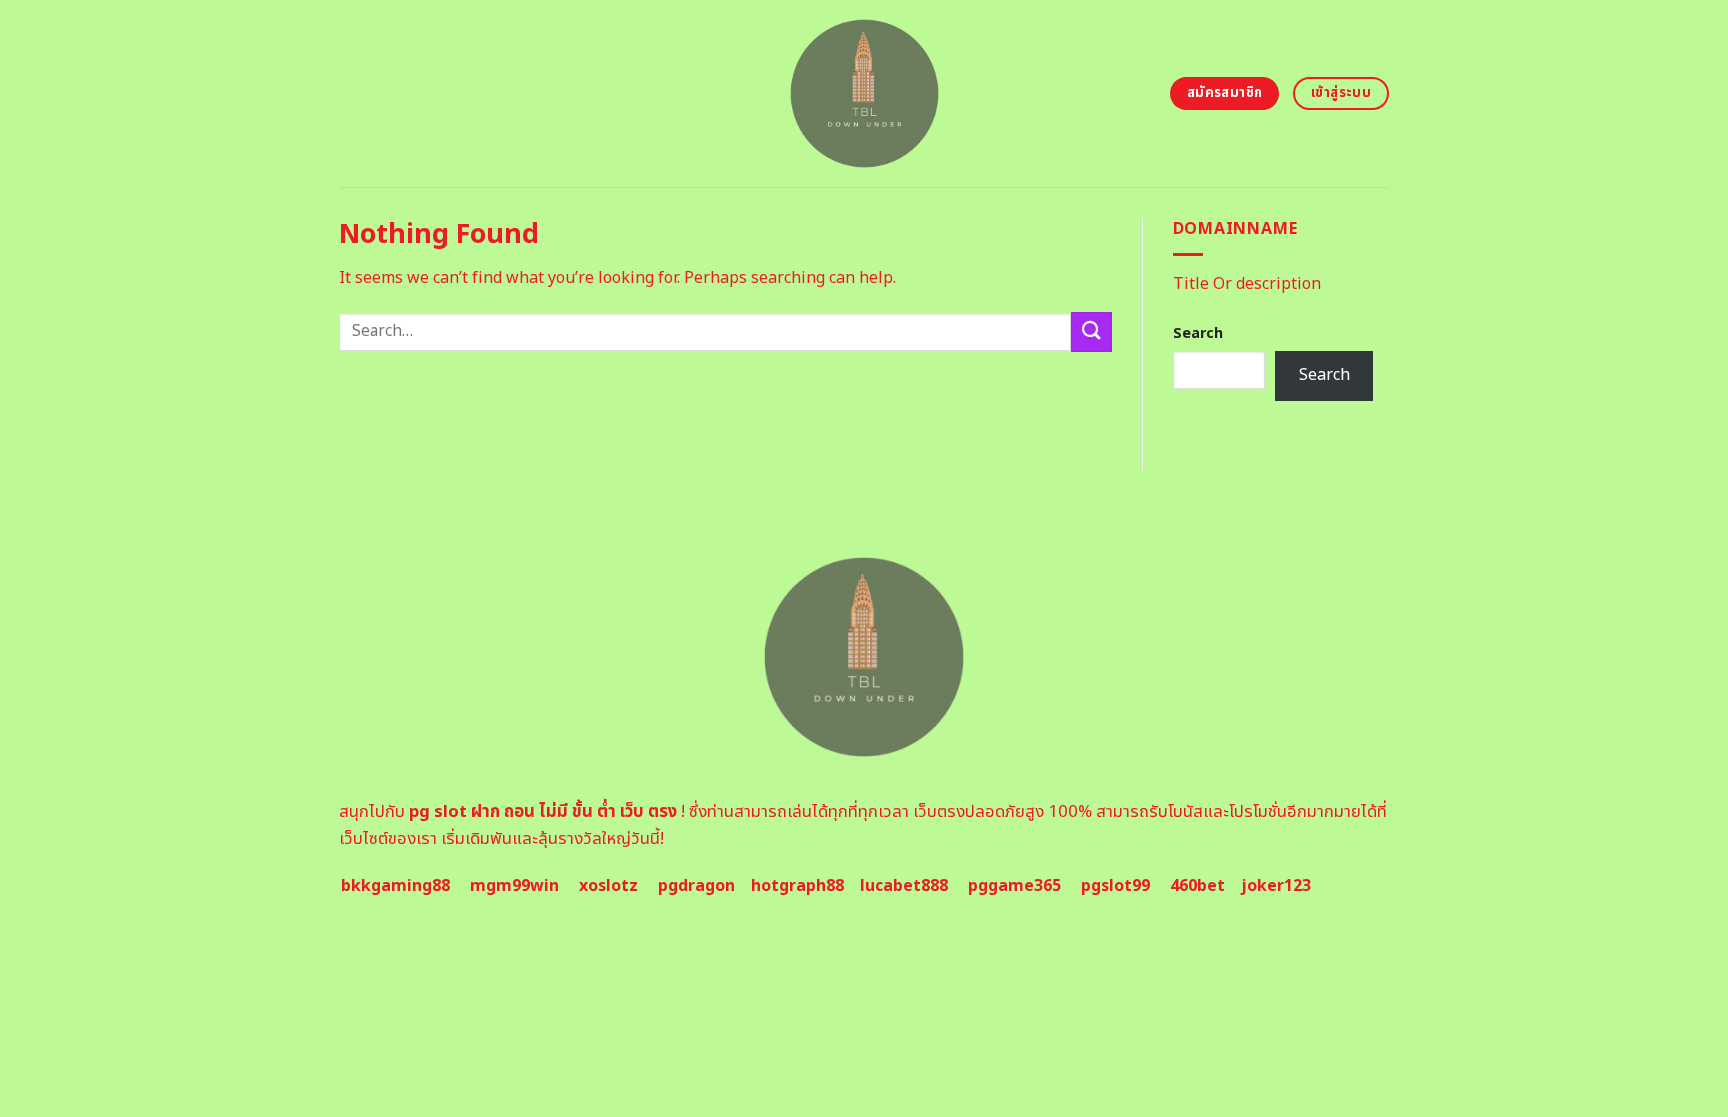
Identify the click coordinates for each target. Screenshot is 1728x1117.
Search (1198, 333)
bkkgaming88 (395, 886)
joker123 (1276, 886)
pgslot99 (1115, 886)
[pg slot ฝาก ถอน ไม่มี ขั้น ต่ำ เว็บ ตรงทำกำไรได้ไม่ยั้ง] (864, 93)
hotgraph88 (797, 886)
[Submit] (1091, 331)
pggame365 (1014, 886)
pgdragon (696, 886)
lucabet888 (904, 886)
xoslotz (608, 886)
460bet (1197, 886)
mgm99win (514, 886)
